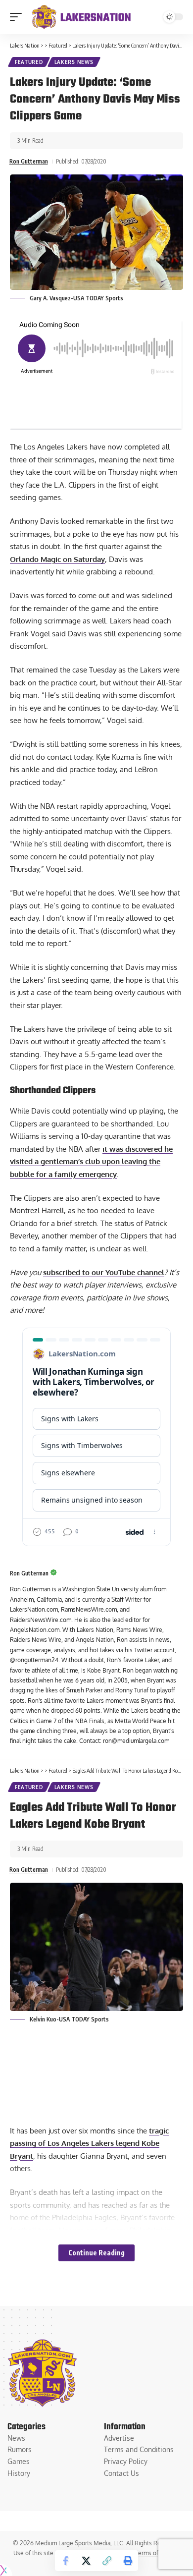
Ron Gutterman (29, 161)
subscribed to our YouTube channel (104, 1272)
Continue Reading (96, 2253)
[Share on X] (86, 2561)
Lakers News (74, 62)
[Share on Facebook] (65, 2561)
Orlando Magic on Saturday (57, 559)
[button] (18, 17)
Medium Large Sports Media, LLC (79, 2543)
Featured (29, 62)
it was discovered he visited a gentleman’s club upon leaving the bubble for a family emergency (91, 1162)
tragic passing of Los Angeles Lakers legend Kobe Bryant (89, 2143)
